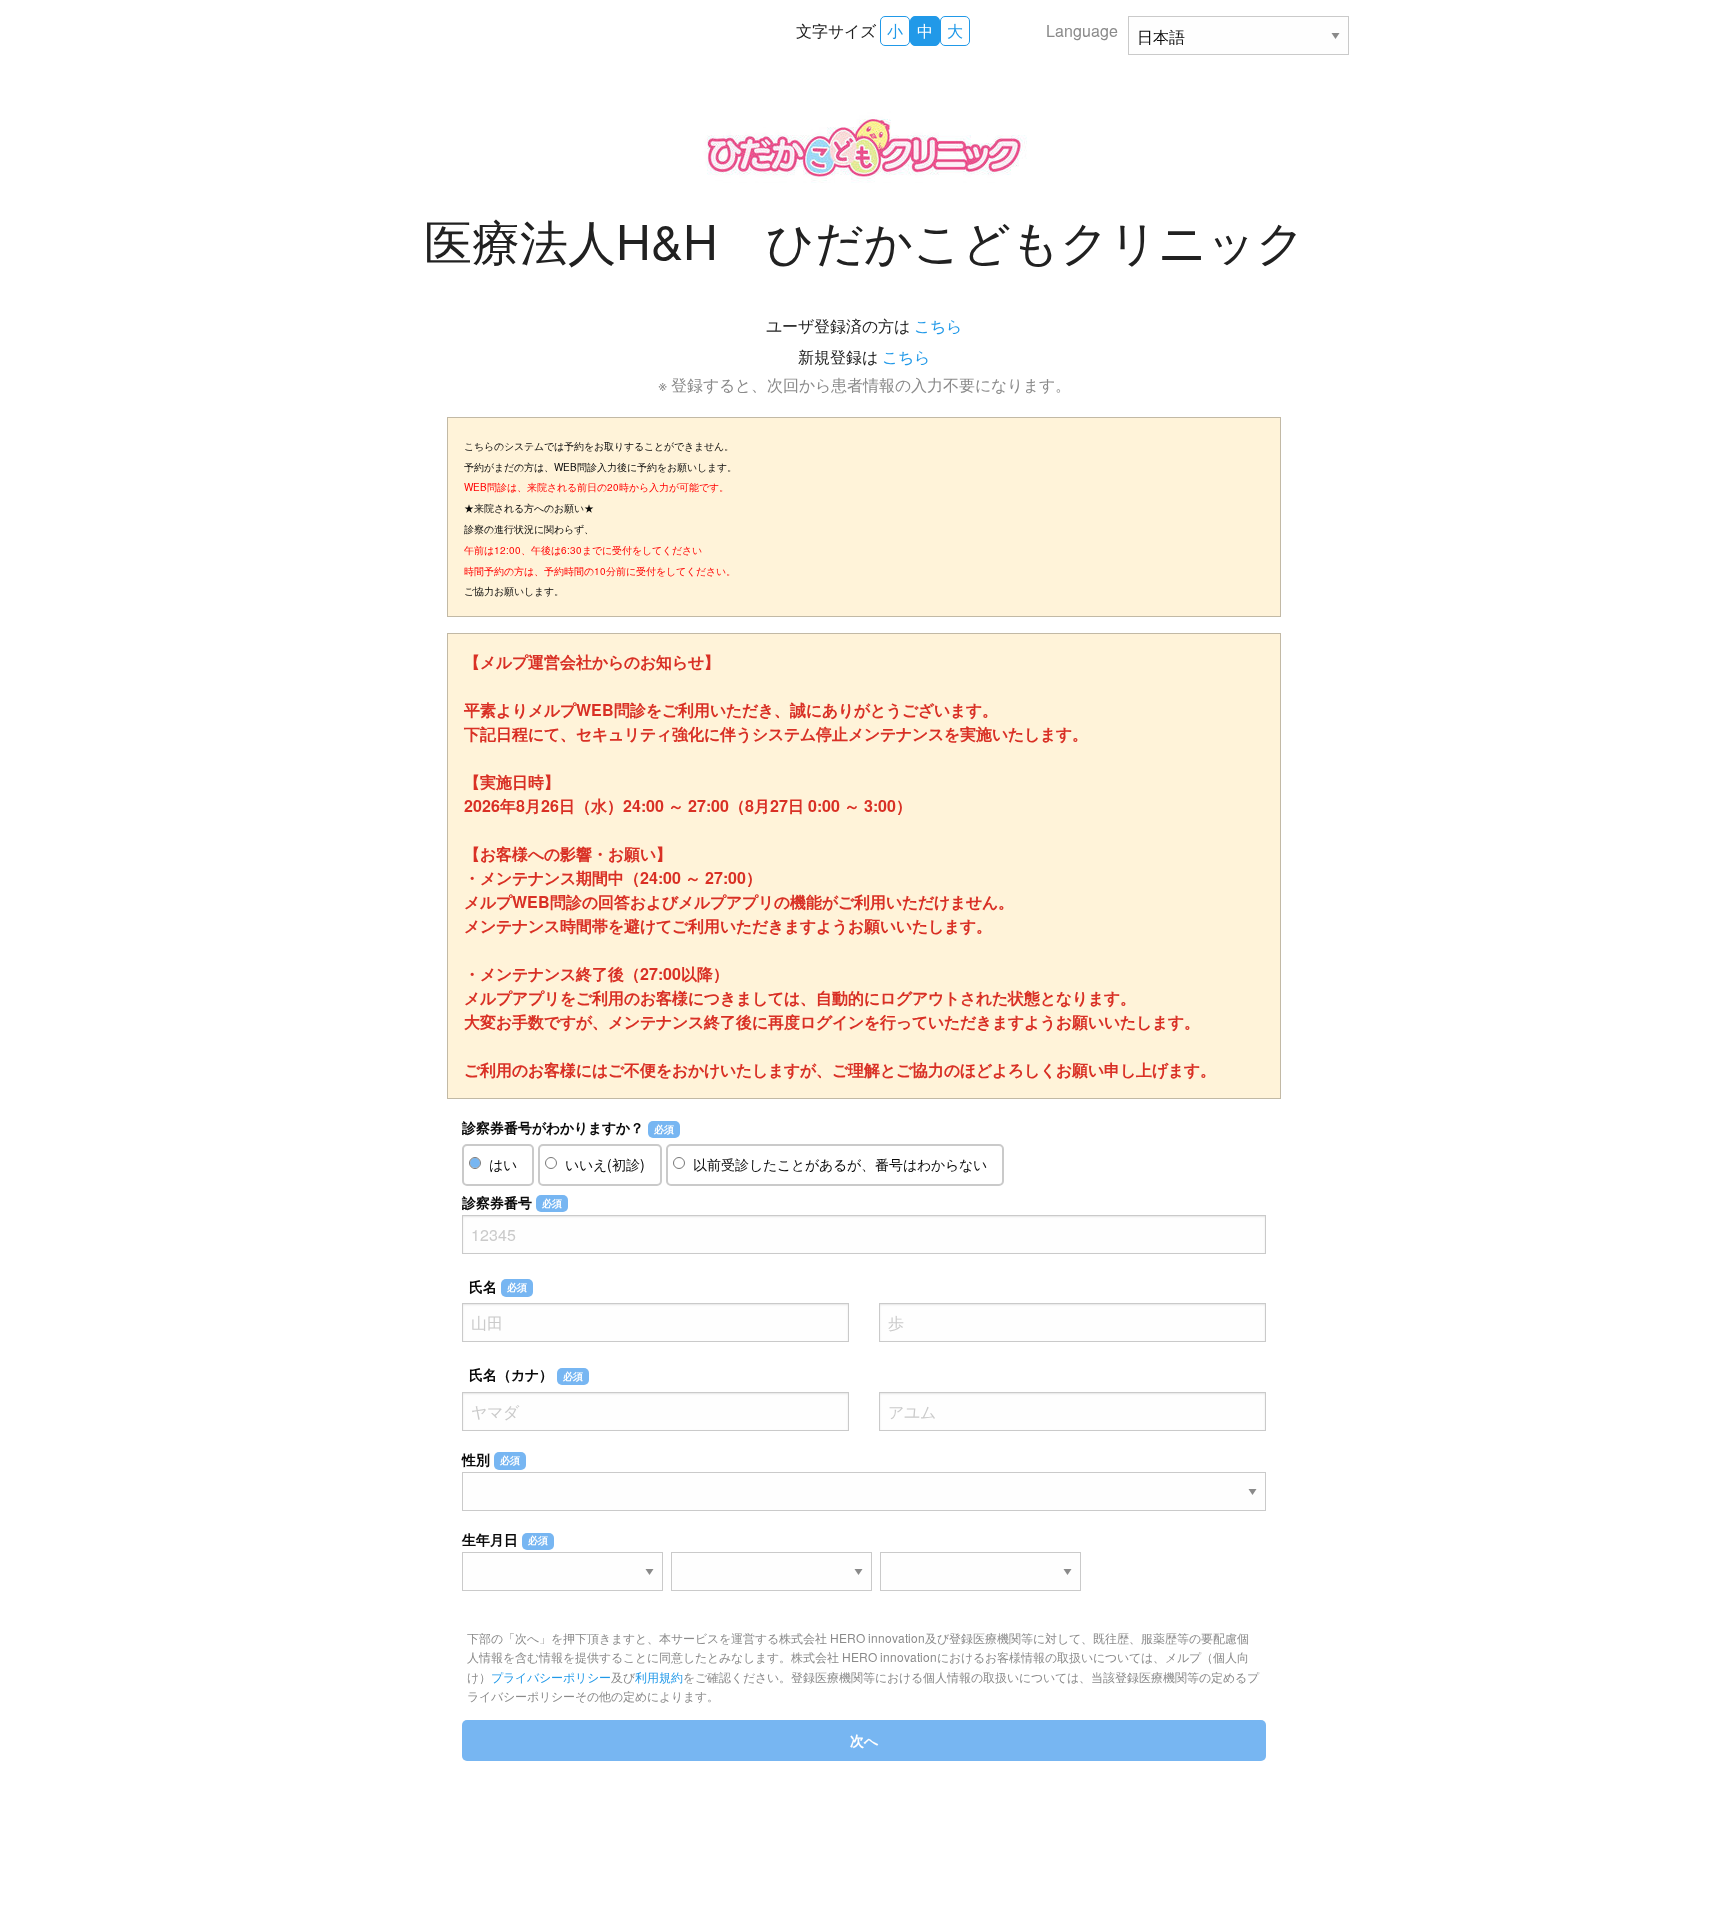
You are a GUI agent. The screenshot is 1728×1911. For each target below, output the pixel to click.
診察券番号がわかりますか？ (568, 1127)
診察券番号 (512, 1202)
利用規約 (659, 1676)
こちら (938, 325)
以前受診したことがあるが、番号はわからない (840, 1164)
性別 (491, 1459)
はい (503, 1164)
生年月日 (505, 1539)
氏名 (498, 1286)
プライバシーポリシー (551, 1676)
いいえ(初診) (605, 1164)
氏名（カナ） (526, 1374)
